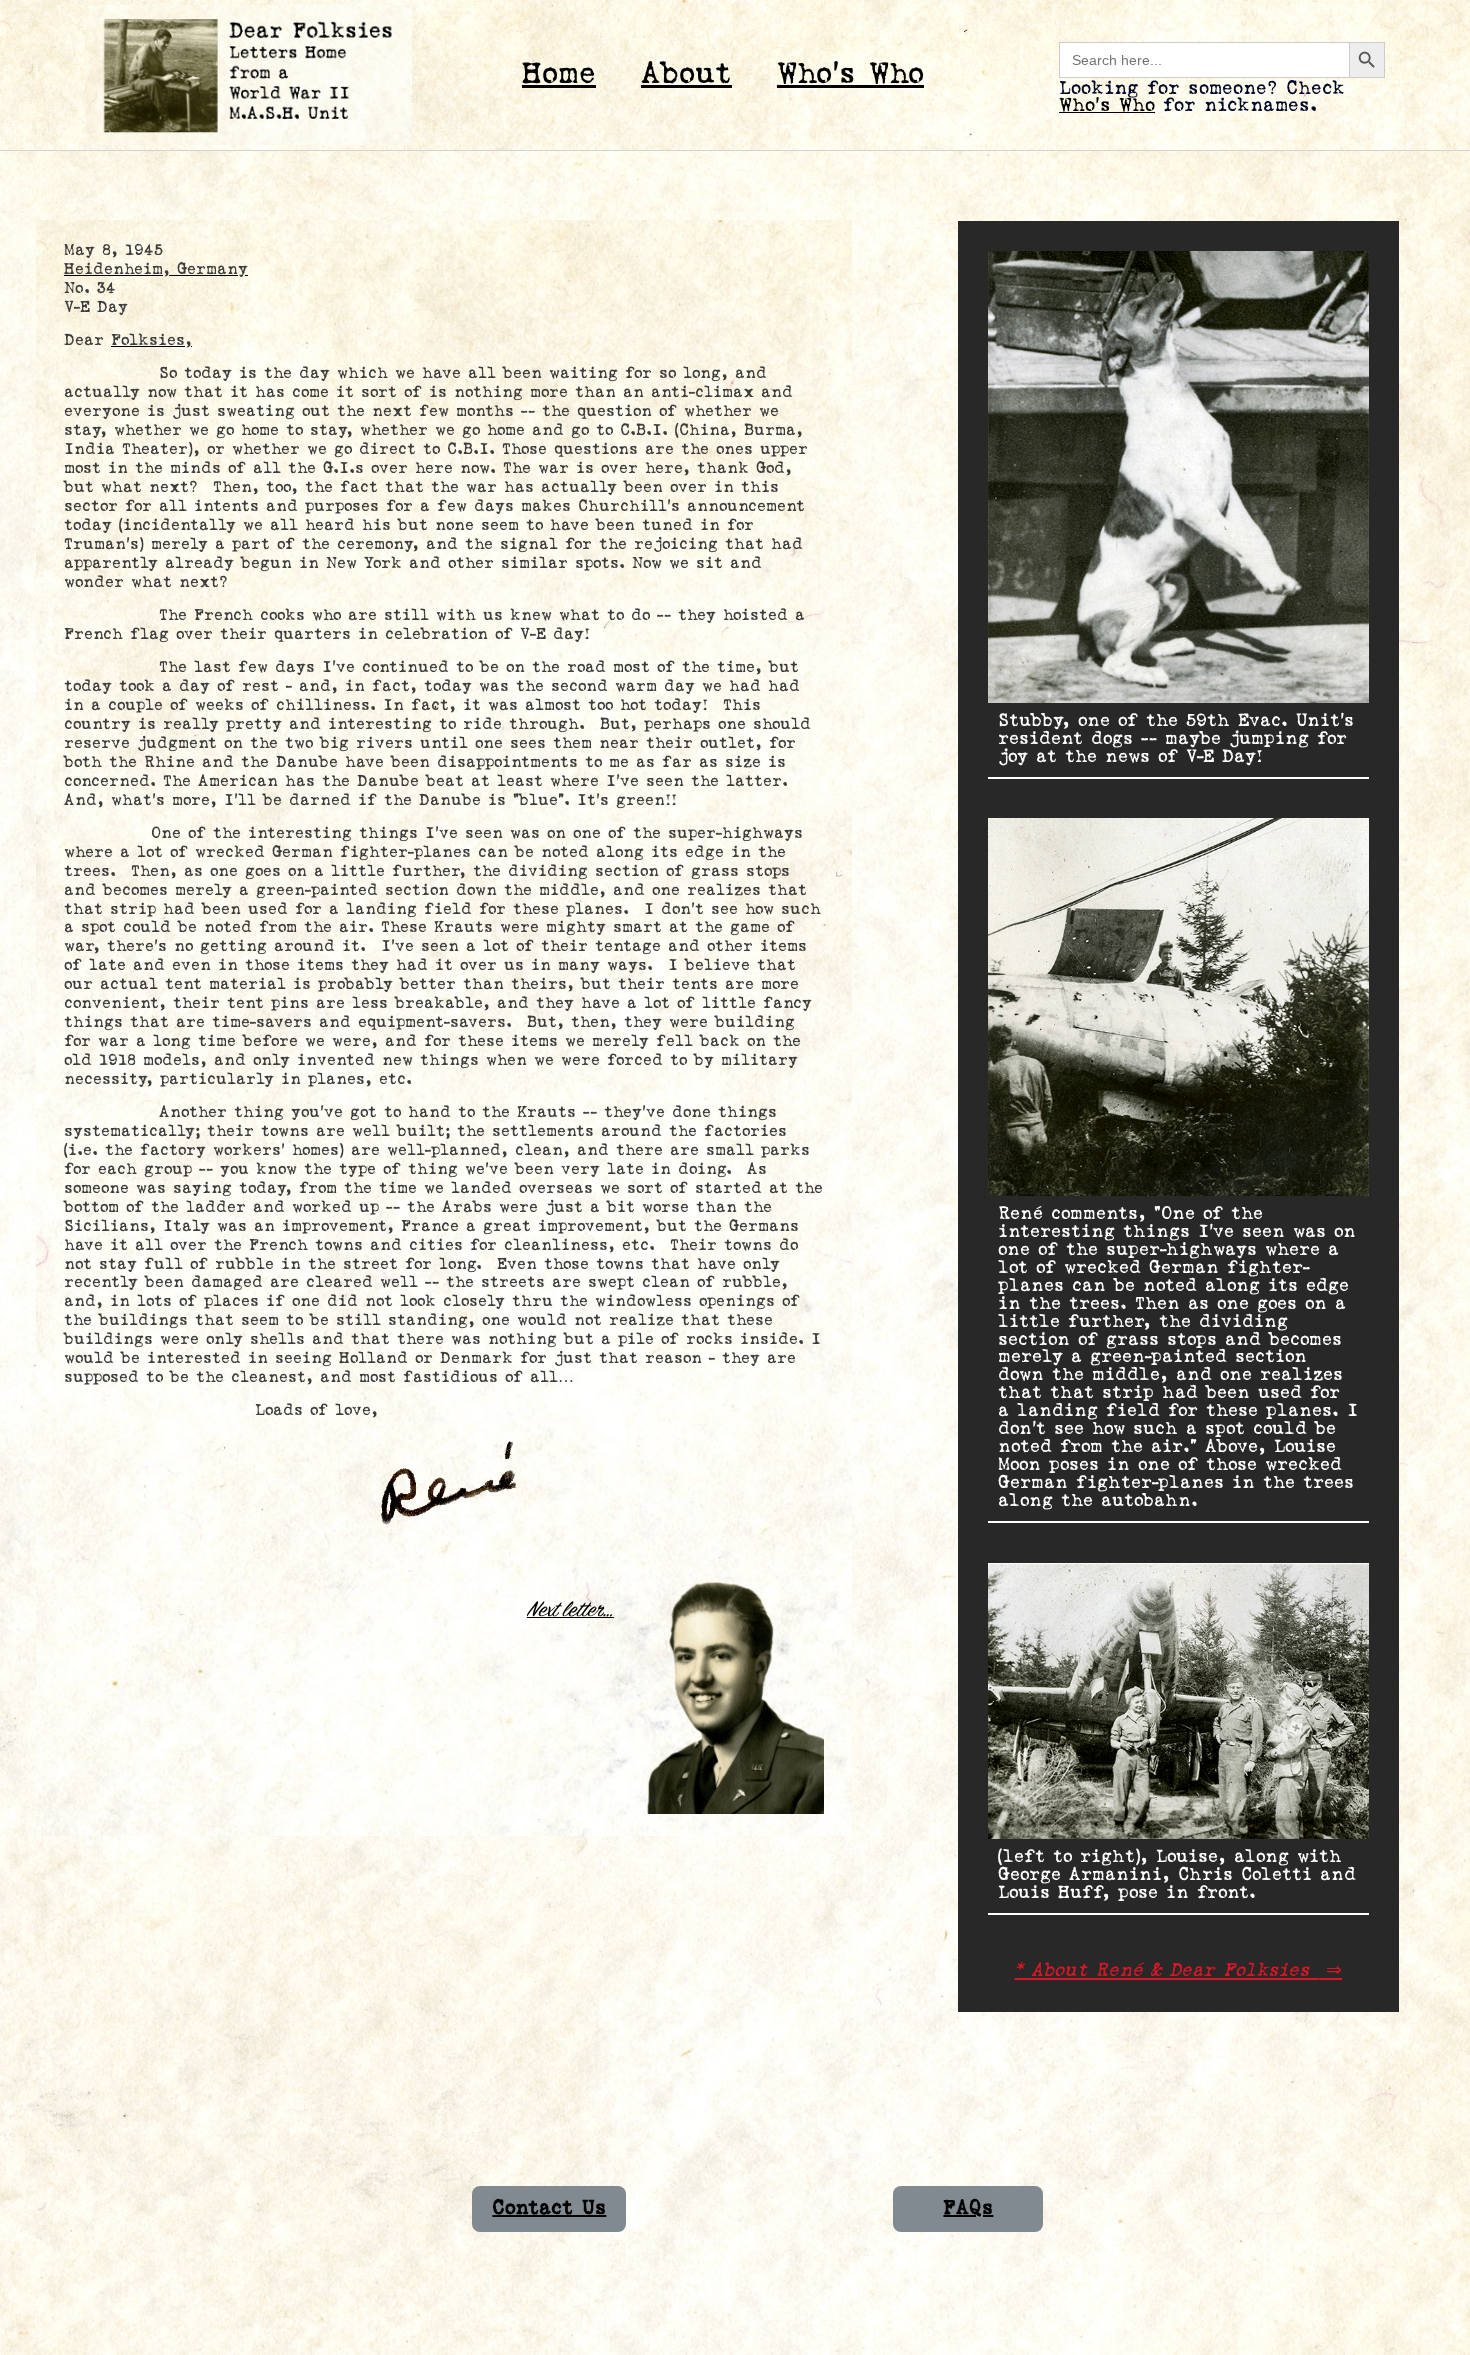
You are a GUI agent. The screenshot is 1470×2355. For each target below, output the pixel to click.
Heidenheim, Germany (156, 269)
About (686, 74)
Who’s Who (850, 74)
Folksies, (151, 340)
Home (559, 74)
